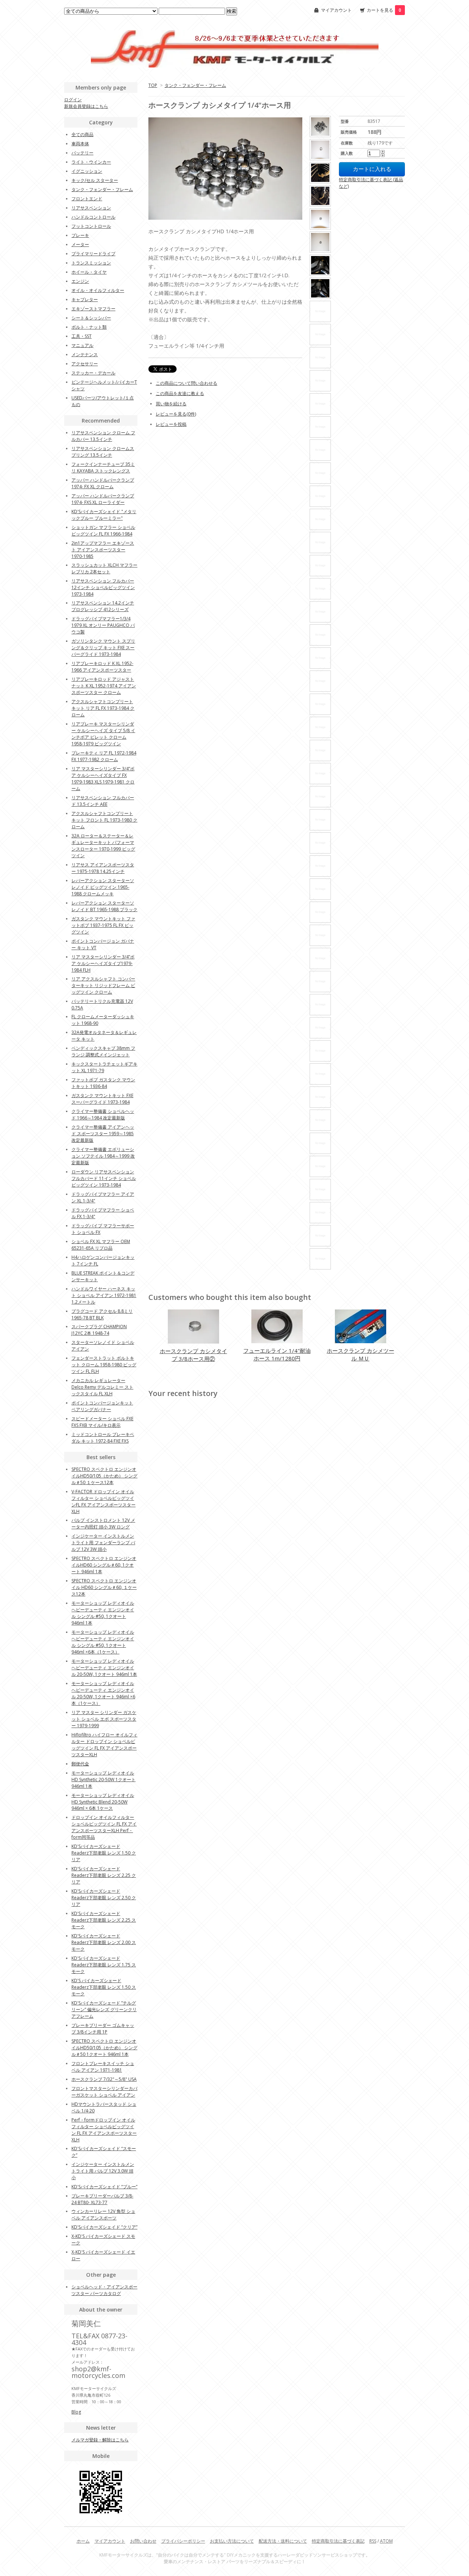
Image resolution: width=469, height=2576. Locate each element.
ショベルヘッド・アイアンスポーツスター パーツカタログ (104, 2290)
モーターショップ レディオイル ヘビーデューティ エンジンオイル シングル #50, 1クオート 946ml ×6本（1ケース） (103, 1642)
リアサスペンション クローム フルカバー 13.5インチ (103, 436)
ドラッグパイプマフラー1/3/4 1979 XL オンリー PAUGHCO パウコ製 (103, 625)
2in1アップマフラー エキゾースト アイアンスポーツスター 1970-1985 (103, 550)
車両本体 (80, 144)
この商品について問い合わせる (187, 383)
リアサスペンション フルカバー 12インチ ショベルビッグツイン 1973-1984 (103, 587)
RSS (373, 2541)
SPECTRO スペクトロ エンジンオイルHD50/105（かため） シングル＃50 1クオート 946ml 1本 (104, 2048)
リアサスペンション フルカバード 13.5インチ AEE (103, 801)
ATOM (386, 2541)
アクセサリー (85, 364)
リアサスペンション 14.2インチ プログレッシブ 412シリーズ (103, 606)
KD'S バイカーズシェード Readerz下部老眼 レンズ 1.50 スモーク (104, 1987)
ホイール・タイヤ (89, 272)
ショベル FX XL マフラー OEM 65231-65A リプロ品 (101, 1245)
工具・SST (82, 336)
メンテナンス (85, 355)
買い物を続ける (171, 404)
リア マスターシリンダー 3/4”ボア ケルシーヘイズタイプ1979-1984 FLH (103, 963)
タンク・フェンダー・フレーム (195, 85)
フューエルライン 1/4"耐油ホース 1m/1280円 (277, 1354)
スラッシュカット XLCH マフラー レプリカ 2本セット (104, 568)
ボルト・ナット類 (89, 327)
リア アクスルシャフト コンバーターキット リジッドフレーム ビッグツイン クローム (103, 985)
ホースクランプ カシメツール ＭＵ (361, 1354)
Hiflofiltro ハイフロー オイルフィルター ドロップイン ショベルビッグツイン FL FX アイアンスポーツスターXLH (104, 1745)
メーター (80, 244)
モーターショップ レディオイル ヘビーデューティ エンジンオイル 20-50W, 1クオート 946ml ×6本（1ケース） (103, 1693)
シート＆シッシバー (91, 318)
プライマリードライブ (93, 254)
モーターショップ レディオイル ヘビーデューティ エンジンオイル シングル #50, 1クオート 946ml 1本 (103, 1613)
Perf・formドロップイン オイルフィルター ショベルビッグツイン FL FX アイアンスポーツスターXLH (104, 2130)
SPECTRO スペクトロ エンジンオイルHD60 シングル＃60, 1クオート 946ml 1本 (104, 1565)
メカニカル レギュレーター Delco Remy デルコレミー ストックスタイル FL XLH (102, 1387)
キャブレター (85, 299)
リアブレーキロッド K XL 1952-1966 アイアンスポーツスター (102, 667)
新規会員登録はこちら (86, 106)
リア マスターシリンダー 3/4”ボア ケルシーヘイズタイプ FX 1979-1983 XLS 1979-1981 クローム (103, 779)
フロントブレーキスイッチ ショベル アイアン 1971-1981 (103, 2067)
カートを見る (384, 10)
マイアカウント (336, 10)
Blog (76, 2412)
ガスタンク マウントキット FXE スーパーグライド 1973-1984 (102, 1099)
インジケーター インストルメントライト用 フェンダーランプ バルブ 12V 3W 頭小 (103, 1543)
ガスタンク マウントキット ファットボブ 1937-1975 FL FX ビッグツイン (103, 925)
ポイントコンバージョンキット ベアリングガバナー (102, 1406)
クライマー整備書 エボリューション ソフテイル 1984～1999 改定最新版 (103, 1156)
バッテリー (82, 153)
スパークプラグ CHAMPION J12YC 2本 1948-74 (99, 1330)
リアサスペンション (91, 208)
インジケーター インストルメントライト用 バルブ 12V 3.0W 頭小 (103, 2171)
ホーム (83, 2541)
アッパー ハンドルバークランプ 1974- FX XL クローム (103, 483)
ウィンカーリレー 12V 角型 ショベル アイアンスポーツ (103, 2215)
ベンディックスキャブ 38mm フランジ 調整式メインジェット (103, 1051)
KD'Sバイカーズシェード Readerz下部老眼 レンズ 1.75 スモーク (104, 1965)
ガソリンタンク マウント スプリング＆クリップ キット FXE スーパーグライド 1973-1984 (103, 648)
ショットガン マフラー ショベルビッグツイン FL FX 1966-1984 (103, 531)
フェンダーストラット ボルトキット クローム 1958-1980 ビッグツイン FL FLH (104, 1365)
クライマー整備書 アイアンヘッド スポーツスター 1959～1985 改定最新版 (103, 1134)
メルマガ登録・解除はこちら (100, 2440)
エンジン (80, 281)
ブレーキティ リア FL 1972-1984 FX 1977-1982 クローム (104, 756)
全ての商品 (82, 134)
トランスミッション (91, 263)
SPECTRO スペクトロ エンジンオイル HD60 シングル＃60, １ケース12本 (104, 1587)
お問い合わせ (143, 2541)
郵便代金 (80, 1764)
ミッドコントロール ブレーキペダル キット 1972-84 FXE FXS (103, 1438)
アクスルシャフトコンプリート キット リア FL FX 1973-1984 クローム (103, 708)
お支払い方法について (232, 2541)
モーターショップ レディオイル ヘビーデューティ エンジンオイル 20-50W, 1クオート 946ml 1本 (104, 1668)
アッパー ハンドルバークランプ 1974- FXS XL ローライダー (103, 499)
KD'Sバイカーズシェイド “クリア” (104, 2227)
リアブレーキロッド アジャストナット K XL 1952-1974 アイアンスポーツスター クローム (104, 686)
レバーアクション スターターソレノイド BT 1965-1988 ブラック (104, 906)
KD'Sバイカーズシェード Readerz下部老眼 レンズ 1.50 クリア (104, 1853)
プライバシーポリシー (183, 2541)
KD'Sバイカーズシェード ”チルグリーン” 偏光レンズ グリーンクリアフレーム (104, 2009)
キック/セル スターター (95, 180)
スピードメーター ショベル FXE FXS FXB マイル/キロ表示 (102, 1422)
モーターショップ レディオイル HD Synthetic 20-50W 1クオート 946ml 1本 (104, 1780)
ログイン (73, 100)
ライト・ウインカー (91, 162)
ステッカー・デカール (93, 373)
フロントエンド (87, 199)
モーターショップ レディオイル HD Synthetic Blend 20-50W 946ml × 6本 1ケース (103, 1802)
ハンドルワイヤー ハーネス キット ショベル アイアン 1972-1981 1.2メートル (104, 1295)
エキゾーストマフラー (93, 309)
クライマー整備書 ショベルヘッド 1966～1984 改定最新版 (103, 1115)
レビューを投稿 (171, 424)
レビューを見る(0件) (176, 414)
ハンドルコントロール (93, 217)
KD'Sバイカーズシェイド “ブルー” (104, 2187)
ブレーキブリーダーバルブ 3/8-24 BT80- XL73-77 (102, 2199)
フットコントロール (91, 226)
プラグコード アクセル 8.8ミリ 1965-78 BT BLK (102, 1314)
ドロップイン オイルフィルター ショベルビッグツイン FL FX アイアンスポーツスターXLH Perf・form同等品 (104, 1827)
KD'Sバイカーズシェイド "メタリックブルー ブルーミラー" (104, 515)
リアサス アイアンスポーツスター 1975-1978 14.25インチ (103, 868)
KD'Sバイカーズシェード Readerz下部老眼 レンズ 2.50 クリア (104, 1898)
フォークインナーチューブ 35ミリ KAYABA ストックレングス (103, 467)
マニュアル (82, 345)
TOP (153, 85)
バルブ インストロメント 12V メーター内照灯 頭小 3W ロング (103, 1523)
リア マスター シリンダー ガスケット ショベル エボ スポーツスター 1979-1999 (104, 1719)
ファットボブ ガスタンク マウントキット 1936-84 (103, 1083)
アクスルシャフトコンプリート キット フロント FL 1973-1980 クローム (104, 820)
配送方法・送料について (283, 2541)
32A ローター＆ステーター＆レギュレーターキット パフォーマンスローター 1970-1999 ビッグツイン (103, 846)
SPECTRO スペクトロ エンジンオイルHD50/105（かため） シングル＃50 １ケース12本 (104, 1476)
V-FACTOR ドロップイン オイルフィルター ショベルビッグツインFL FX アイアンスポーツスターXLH (104, 1501)
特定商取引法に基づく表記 (338, 2541)
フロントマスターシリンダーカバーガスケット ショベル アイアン (104, 2092)
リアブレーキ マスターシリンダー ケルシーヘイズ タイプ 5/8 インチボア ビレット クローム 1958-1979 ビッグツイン (103, 734)
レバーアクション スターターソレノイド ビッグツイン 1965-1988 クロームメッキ (103, 887)
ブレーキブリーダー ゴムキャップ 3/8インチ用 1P (103, 2029)
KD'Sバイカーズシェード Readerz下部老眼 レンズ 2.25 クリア (104, 1875)
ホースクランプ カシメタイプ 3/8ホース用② (193, 1355)
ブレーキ (80, 235)
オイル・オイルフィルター (98, 290)
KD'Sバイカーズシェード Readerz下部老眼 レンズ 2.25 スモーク (104, 1920)
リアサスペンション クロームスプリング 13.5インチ (103, 452)
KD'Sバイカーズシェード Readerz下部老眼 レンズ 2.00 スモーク (104, 1942)
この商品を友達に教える (180, 393)
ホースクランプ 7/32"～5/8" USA (104, 2079)
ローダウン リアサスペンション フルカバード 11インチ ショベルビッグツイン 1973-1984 (104, 1178)
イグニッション (87, 171)
